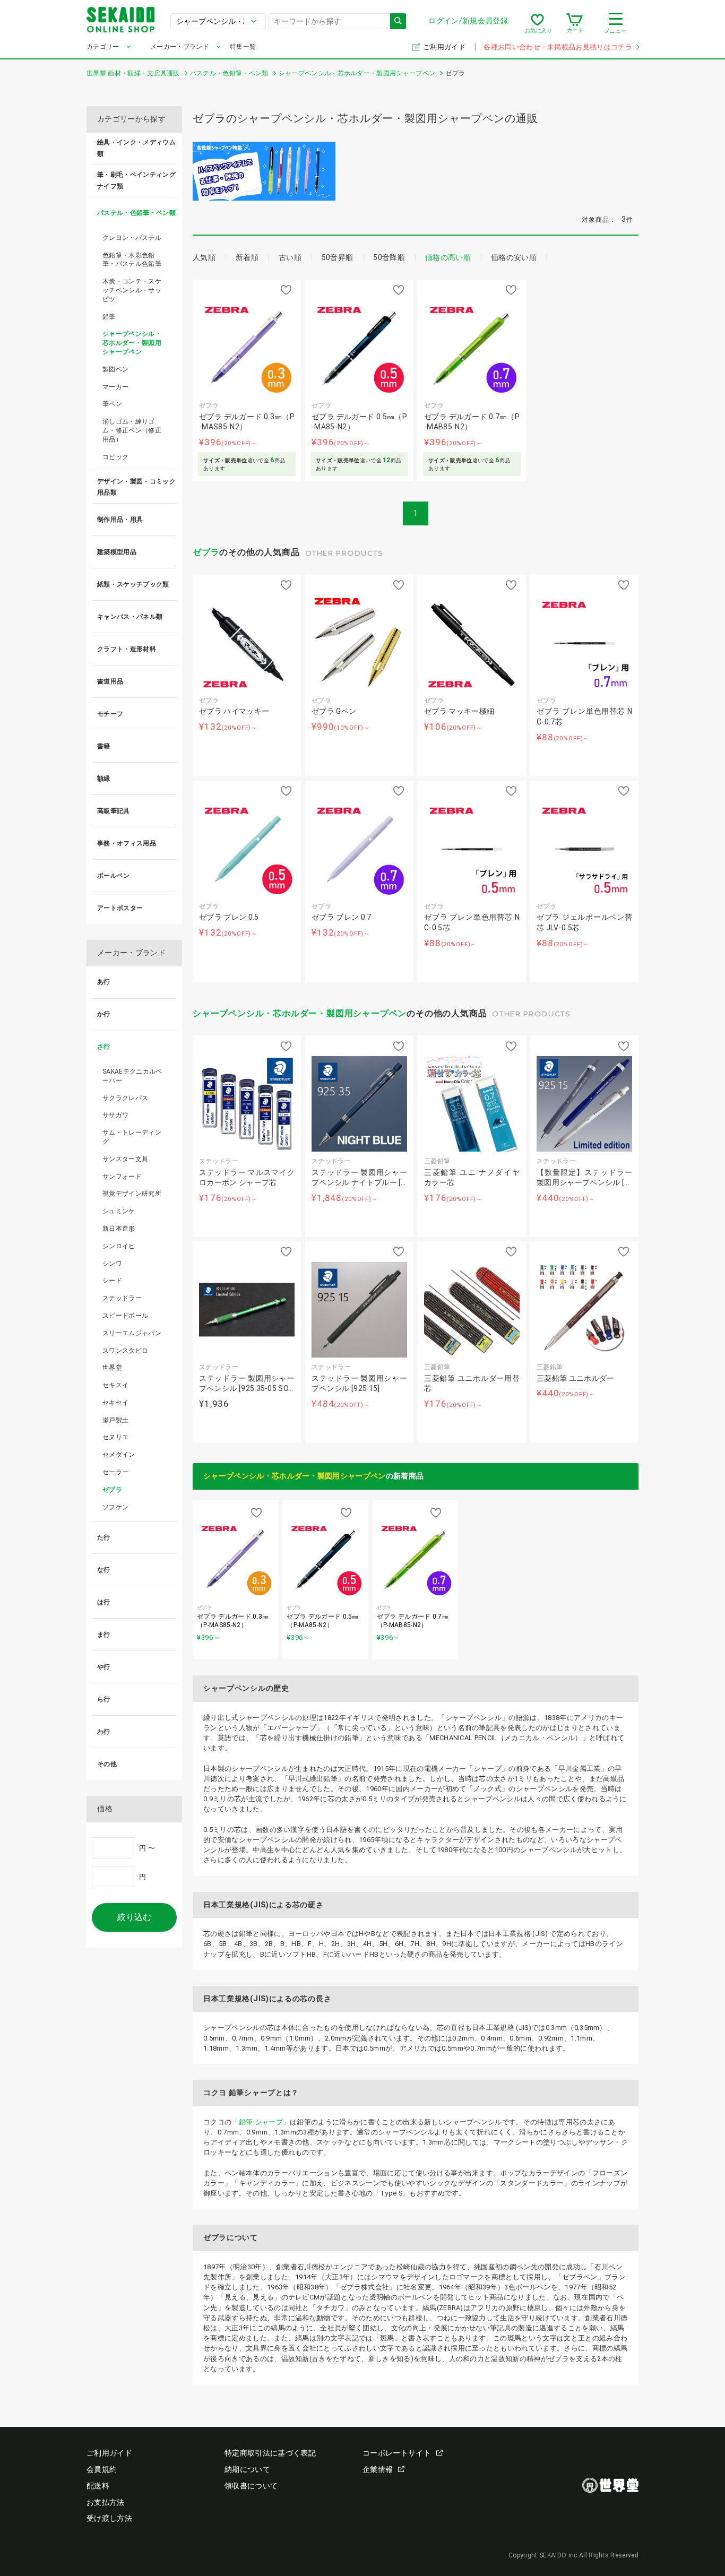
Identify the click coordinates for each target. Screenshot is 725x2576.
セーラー (115, 1472)
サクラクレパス (125, 1098)
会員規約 (102, 2469)
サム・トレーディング (132, 1137)
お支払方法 (106, 2502)
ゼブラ (206, 552)
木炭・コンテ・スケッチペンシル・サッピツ (132, 290)
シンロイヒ (119, 1246)
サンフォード (122, 1177)
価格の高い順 (448, 257)
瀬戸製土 (115, 1420)
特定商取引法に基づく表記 (270, 2453)
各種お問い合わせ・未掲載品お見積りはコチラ (558, 47)
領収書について (251, 2486)
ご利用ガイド (445, 47)
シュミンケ (119, 1211)
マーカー (115, 387)
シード (112, 1281)
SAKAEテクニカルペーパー (132, 1076)
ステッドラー (122, 1298)
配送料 (98, 2486)
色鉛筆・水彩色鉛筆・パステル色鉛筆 (132, 260)
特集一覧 (243, 47)
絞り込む (134, 1917)
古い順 (290, 257)
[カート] (575, 23)
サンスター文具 (125, 1159)
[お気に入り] (537, 23)
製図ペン (115, 369)
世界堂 (112, 1368)
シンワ (112, 1264)
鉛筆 (109, 317)
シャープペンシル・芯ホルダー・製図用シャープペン (300, 1013)
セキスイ (115, 1385)
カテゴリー (103, 47)
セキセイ (115, 1403)
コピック (115, 457)
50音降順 (389, 257)
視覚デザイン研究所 (132, 1194)
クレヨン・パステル (132, 238)
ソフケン (115, 1507)
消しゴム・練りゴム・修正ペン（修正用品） (132, 430)
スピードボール (125, 1316)
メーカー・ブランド (180, 47)
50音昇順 (338, 257)
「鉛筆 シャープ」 (261, 2122)
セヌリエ (115, 1437)
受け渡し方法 (109, 2518)
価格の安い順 (514, 257)
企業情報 (378, 2469)
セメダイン (119, 1455)
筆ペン (112, 404)
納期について (247, 2469)
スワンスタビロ (125, 1351)
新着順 (247, 257)
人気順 (204, 257)
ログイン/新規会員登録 (468, 21)
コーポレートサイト (397, 2453)
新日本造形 (119, 1229)
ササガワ (115, 1115)
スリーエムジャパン (132, 1333)
